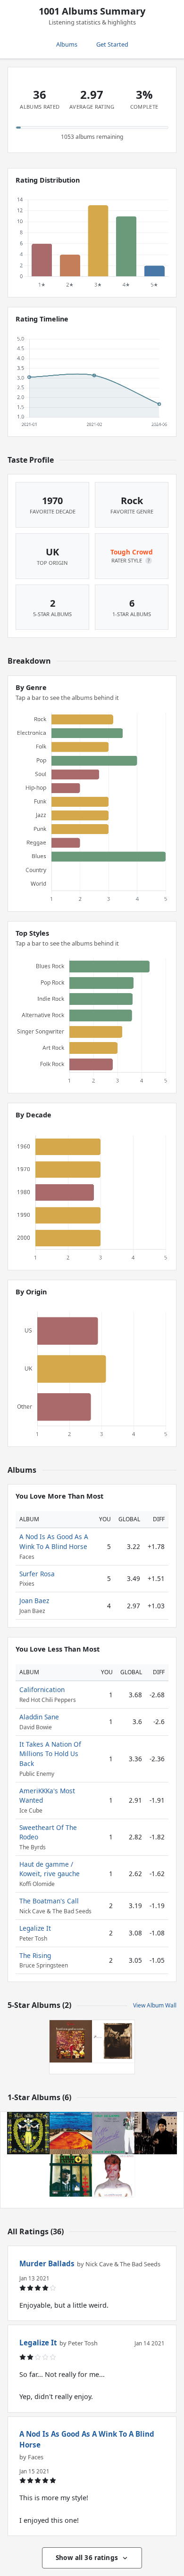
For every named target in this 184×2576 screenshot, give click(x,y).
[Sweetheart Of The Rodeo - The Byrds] (28, 2133)
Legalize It (35, 1928)
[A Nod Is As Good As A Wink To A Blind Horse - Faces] (71, 2041)
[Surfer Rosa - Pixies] (113, 2041)
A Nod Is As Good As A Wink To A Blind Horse (54, 1541)
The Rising (35, 1955)
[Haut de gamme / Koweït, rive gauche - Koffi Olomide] (113, 2133)
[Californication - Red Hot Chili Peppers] (71, 2133)
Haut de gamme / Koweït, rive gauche (50, 1869)
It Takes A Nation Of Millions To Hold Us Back (50, 1754)
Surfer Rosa (37, 1574)
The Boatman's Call (49, 1901)
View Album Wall (155, 2005)
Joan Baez (34, 1601)
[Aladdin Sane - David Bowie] (113, 2175)
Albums (67, 44)
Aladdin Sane (39, 1717)
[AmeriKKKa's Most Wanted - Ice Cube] (156, 2133)
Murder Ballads (47, 2263)
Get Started (112, 44)
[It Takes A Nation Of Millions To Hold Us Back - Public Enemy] (71, 2175)
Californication (42, 1689)
